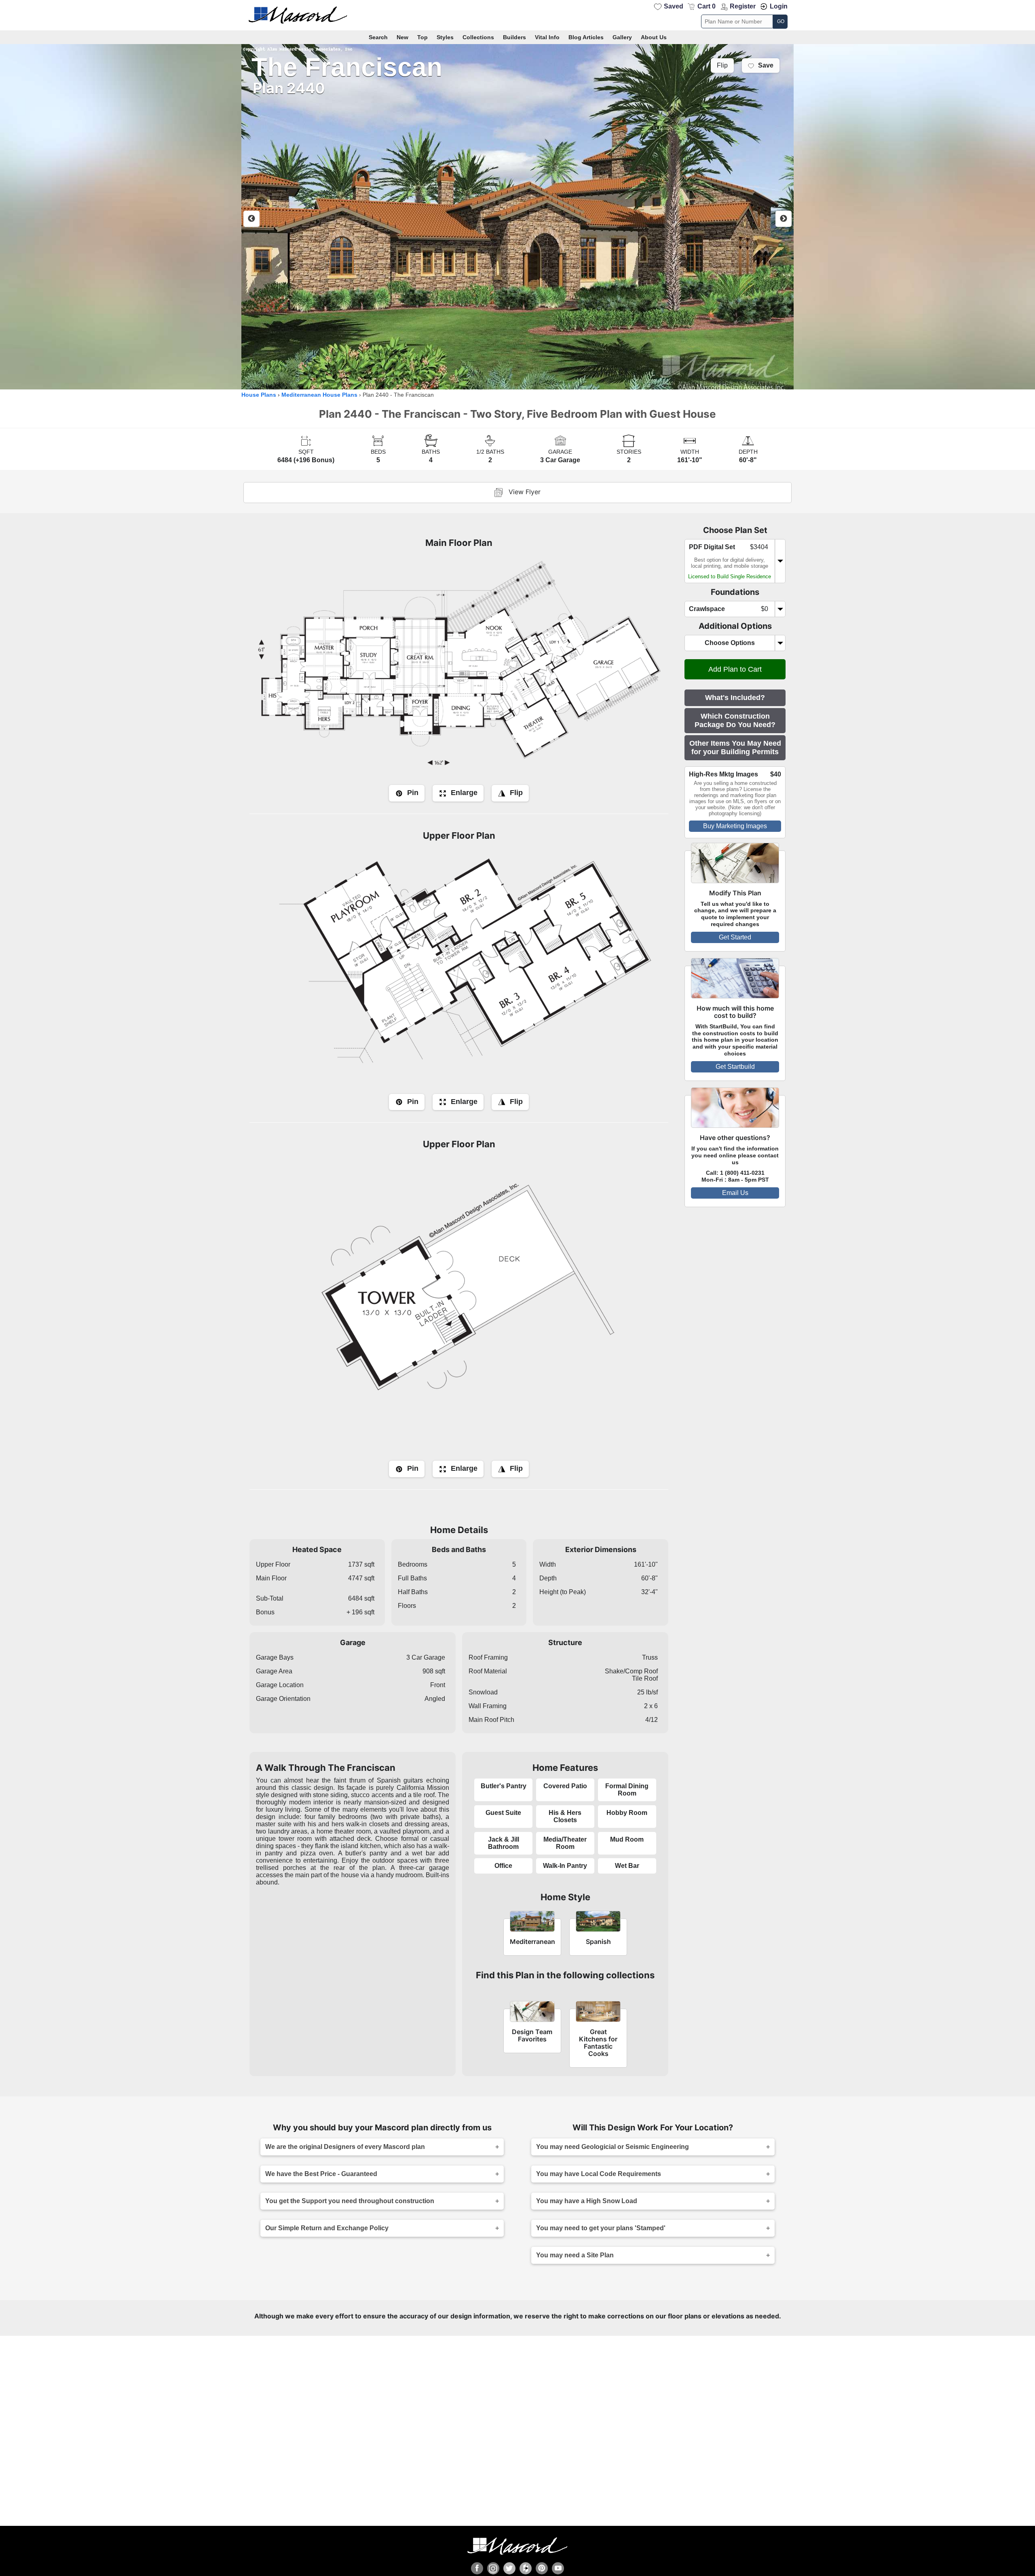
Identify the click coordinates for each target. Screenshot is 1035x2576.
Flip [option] (722, 66)
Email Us (735, 1193)
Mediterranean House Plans (319, 395)
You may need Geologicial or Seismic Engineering (613, 2147)
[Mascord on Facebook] (477, 2568)
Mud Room (627, 1839)
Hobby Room (627, 1813)
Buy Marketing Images (735, 826)
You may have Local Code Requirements (599, 2174)
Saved (674, 6)
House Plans (259, 395)
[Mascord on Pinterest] (542, 2568)
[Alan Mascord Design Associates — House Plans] (517, 15)
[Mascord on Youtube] (558, 2568)
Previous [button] (251, 219)
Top (422, 37)
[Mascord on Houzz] (526, 2568)
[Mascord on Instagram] (493, 2568)
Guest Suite (503, 1813)
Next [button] (784, 219)
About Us (654, 37)
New (402, 37)
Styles (445, 37)
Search (378, 37)
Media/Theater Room (565, 1843)
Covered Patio (565, 1786)
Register (743, 6)
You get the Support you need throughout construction (350, 2201)
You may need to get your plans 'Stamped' (601, 2228)
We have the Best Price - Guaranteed (321, 2174)
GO (781, 21)
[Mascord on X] (509, 2568)
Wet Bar (627, 1866)
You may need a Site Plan (575, 2255)
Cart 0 (707, 6)
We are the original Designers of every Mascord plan (345, 2147)
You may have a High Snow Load (587, 2201)
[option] (517, 217)
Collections (478, 37)
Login (779, 6)
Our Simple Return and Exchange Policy (327, 2228)
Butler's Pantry (504, 1786)
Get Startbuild (735, 1067)
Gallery (622, 37)
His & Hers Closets (565, 1816)
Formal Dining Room (627, 1790)
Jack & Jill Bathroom (504, 1843)
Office (503, 1866)
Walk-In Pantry (565, 1866)
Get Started (735, 937)
